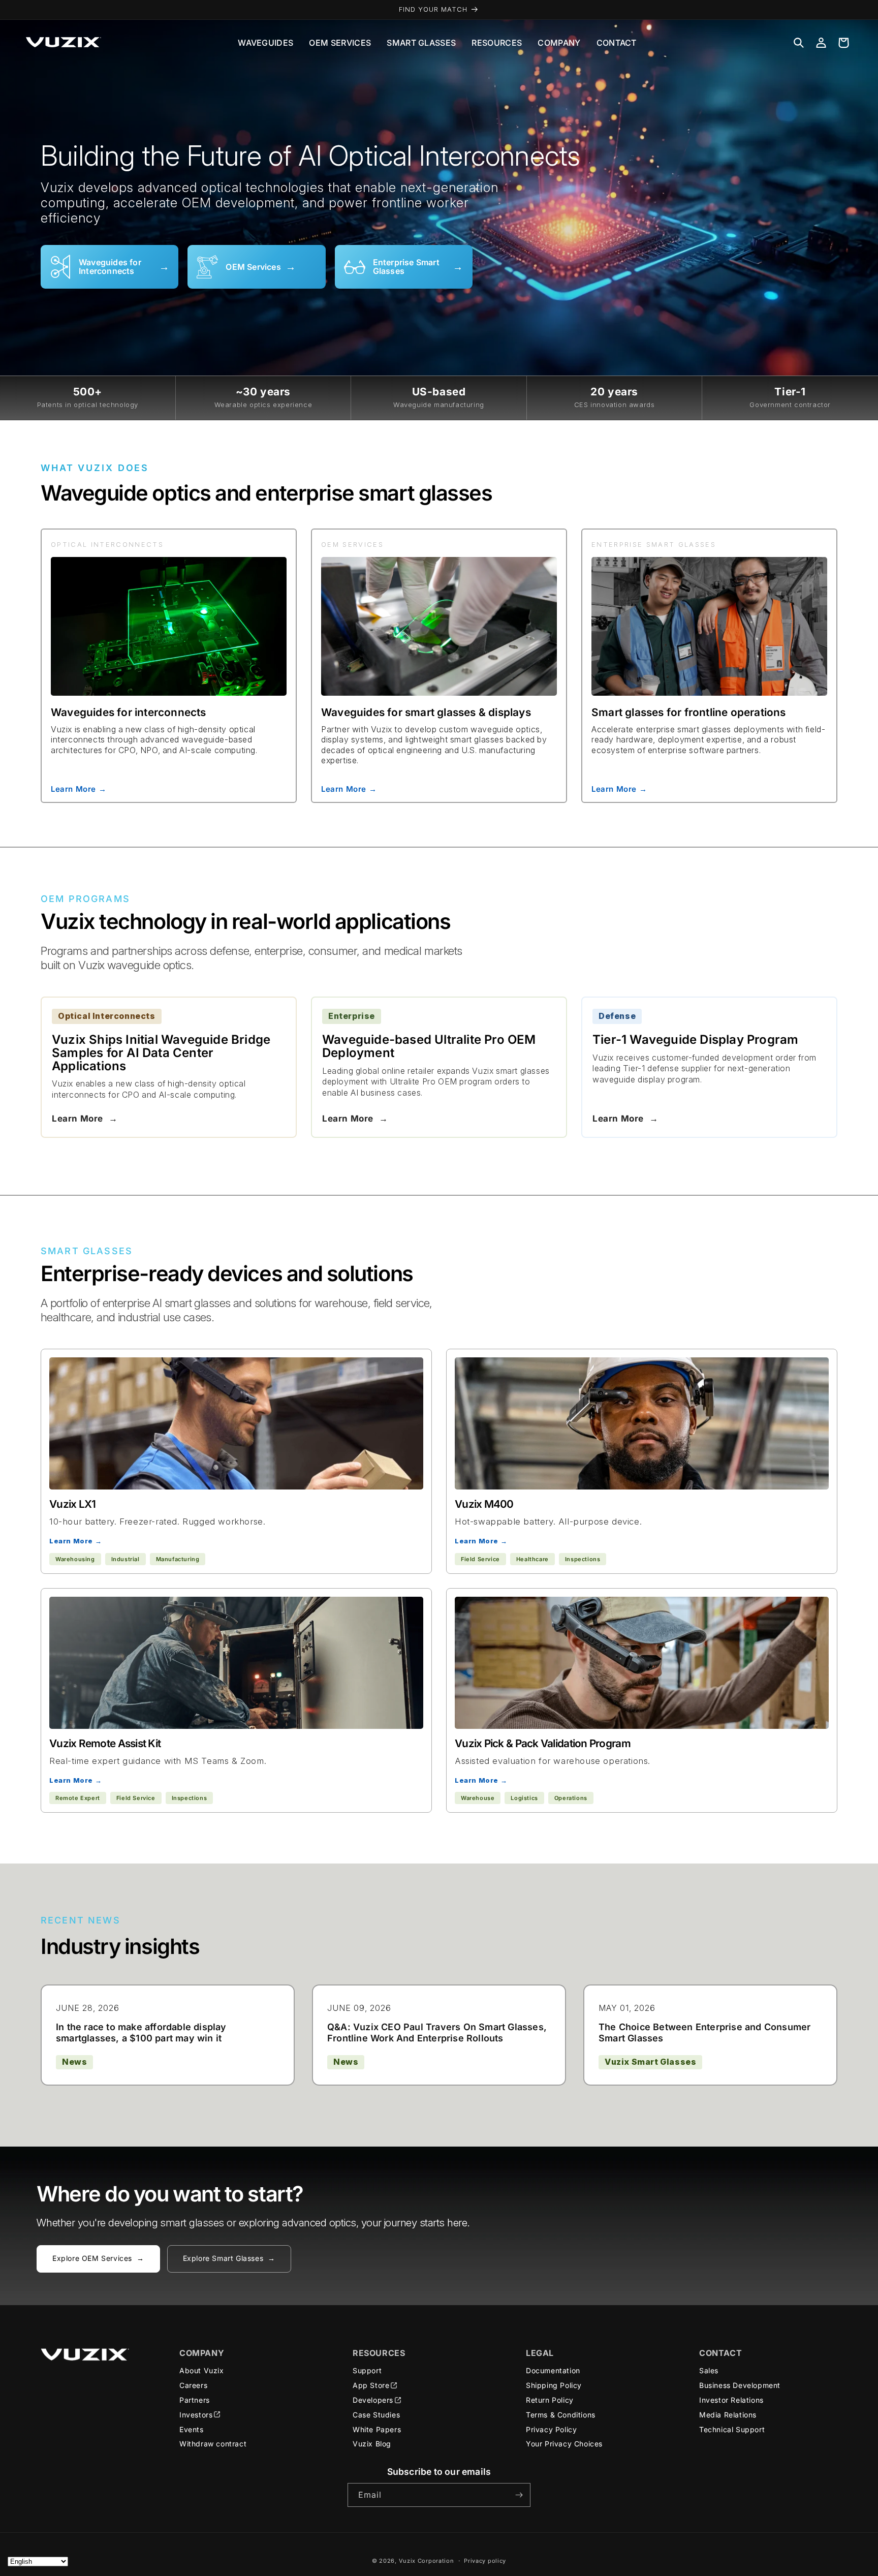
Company (559, 43)
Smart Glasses (421, 43)
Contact (617, 43)
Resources (497, 43)
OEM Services (340, 43)
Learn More (85, 1119)
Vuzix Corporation (427, 2561)
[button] (799, 43)
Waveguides (265, 43)
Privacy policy (485, 2561)
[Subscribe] (519, 2495)
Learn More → (79, 788)
